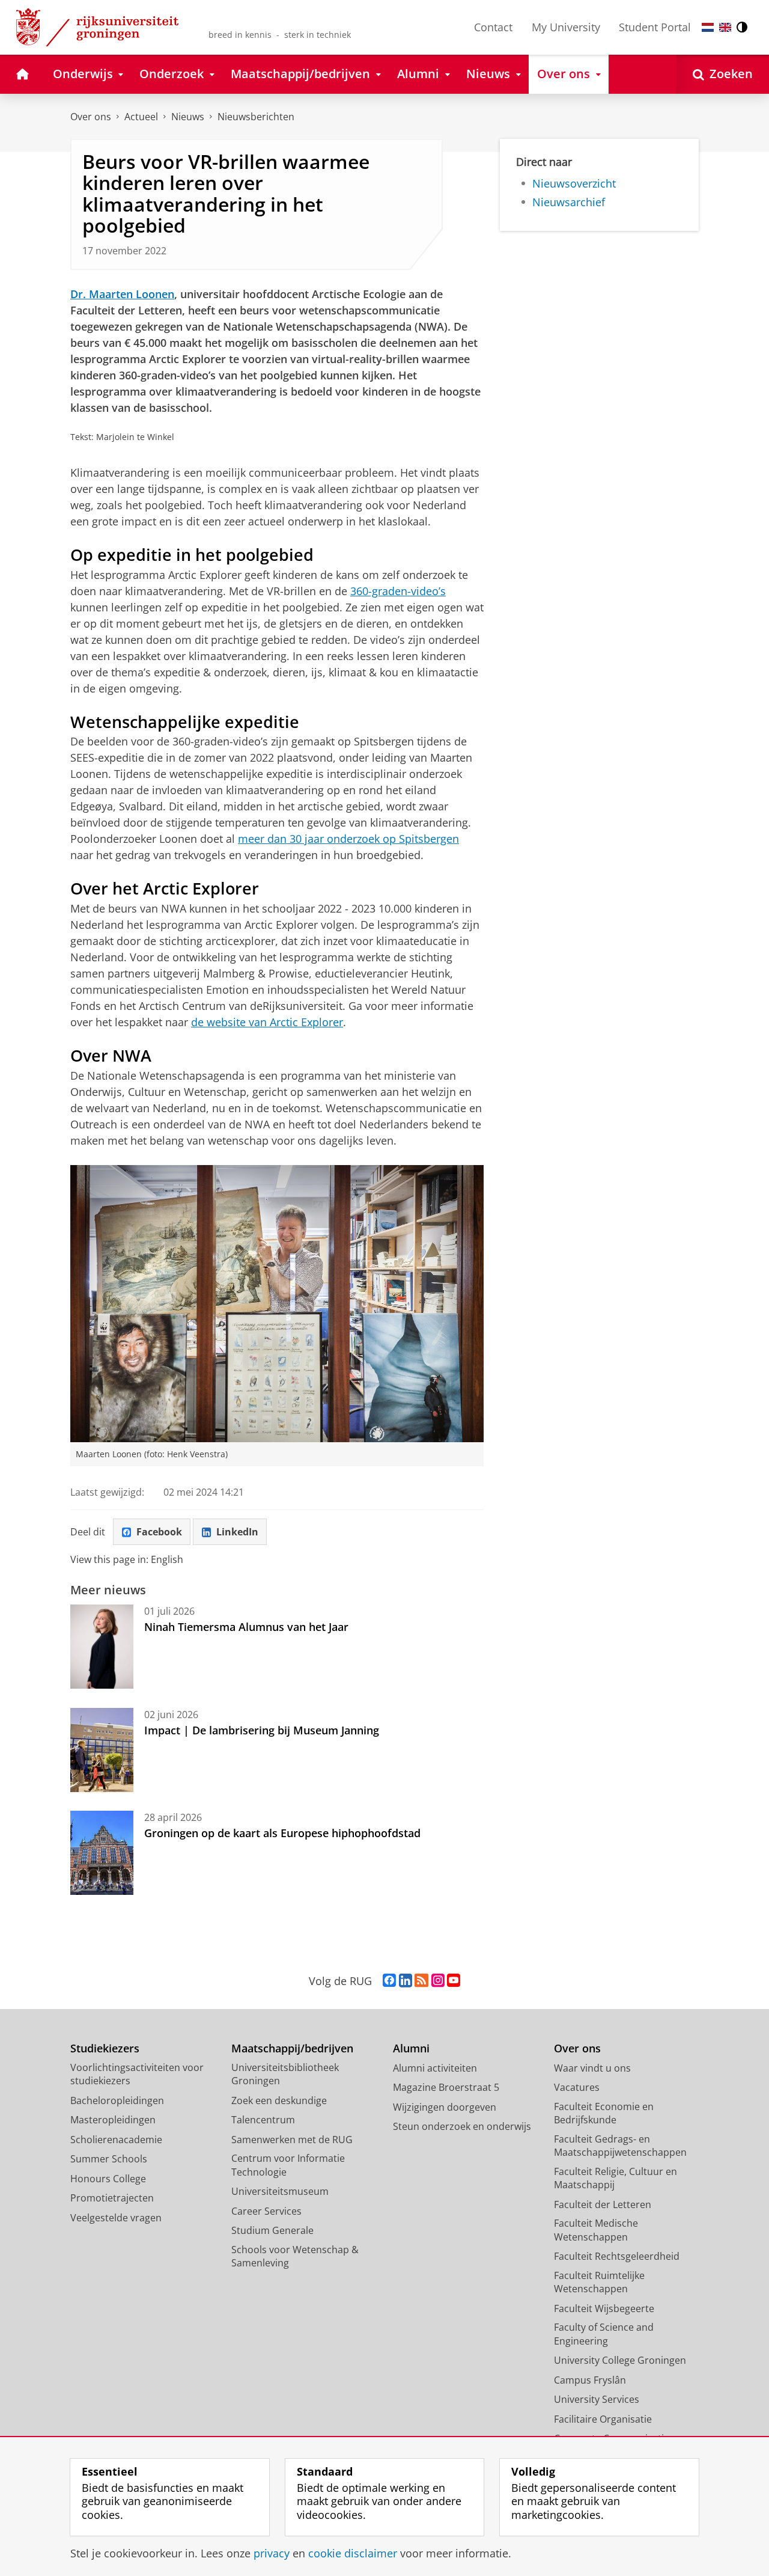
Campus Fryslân (590, 2380)
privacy (272, 2553)
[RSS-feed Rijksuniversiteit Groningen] (421, 1981)
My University (566, 27)
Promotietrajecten (112, 2198)
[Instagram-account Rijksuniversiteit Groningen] (438, 1981)
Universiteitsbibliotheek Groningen (285, 2074)
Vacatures (577, 2087)
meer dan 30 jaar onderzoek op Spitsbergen (348, 839)
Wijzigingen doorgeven (445, 2107)
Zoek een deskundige (279, 2100)
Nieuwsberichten (256, 117)
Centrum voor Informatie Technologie (288, 2165)
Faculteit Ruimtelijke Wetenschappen (599, 2282)
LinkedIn (237, 1532)
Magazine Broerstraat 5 (446, 2087)
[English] (725, 27)
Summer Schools (109, 2159)
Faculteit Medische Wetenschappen (596, 2230)
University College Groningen (620, 2360)
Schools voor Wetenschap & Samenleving (295, 2256)
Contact (493, 27)
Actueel (141, 117)
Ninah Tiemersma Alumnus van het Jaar (246, 1627)
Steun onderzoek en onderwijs (462, 2126)
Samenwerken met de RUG (292, 2140)
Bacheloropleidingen (117, 2100)
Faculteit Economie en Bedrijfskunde (604, 2113)
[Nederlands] (708, 27)
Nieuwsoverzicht (574, 184)
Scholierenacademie (116, 2140)
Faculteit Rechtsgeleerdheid (617, 2256)
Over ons (91, 117)
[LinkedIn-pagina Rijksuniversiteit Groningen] (406, 1981)
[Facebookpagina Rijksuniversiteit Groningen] (389, 1981)
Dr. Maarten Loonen (122, 294)
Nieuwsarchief (569, 202)
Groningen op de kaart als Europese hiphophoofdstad (282, 1833)
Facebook (159, 1532)
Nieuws (188, 117)
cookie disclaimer (353, 2553)
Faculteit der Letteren (603, 2204)
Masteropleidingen (113, 2120)
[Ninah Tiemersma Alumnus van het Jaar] (102, 1647)
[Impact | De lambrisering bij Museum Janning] (102, 1750)
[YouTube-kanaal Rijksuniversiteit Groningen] (454, 1981)
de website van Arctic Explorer (267, 1022)
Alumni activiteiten (435, 2068)
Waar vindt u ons (592, 2068)
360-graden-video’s (398, 591)
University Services (597, 2399)
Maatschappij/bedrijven (292, 2048)
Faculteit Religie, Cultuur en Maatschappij (616, 2178)
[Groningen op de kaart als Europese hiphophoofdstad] (102, 1853)
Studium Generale (272, 2230)
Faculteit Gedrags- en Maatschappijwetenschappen (620, 2146)
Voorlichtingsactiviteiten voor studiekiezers (137, 2074)
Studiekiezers (105, 2048)
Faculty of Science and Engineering (604, 2334)
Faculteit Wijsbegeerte (604, 2308)
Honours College (108, 2179)
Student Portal (655, 27)
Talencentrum (263, 2120)
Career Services (266, 2211)
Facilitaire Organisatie (603, 2419)
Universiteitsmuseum (280, 2191)
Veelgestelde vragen (116, 2218)
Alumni (411, 2048)
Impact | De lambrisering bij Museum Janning (262, 1730)
